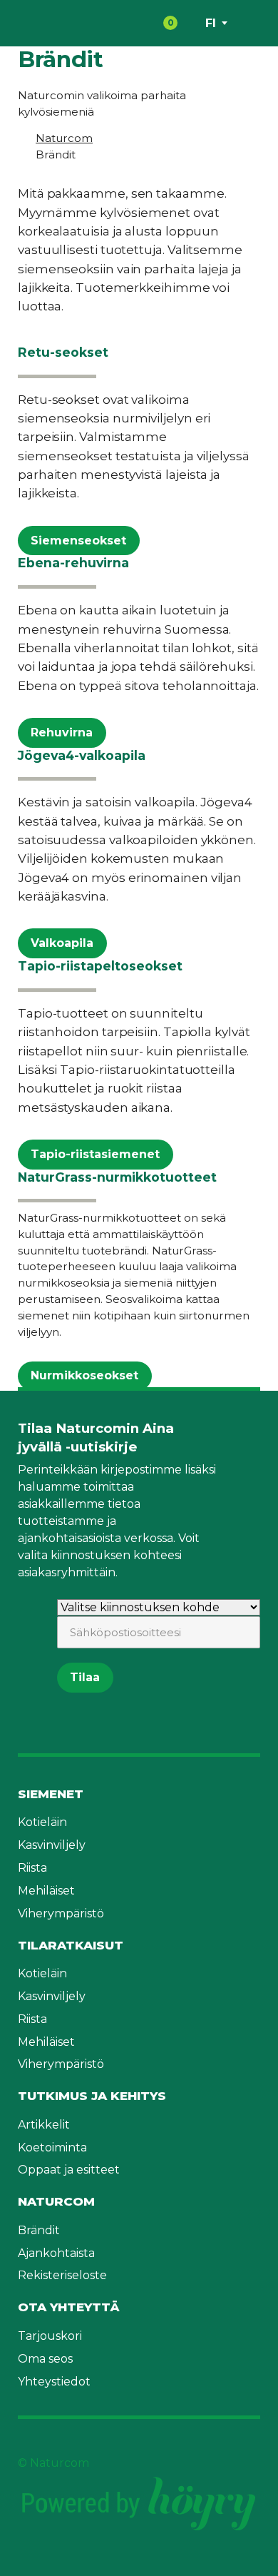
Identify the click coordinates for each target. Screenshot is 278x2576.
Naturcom (56, 2201)
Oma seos (45, 2359)
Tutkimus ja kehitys (92, 2096)
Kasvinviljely (52, 1845)
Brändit (39, 2230)
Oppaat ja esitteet (69, 2170)
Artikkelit (44, 2125)
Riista (32, 1868)
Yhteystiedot (54, 2382)
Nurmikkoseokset (84, 1375)
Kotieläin (42, 1822)
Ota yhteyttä (69, 2307)
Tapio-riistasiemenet (95, 1154)
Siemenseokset (78, 541)
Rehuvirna (62, 732)
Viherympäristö (61, 1913)
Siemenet (51, 1794)
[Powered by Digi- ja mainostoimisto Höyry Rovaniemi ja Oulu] (139, 2480)
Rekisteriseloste (62, 2275)
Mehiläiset (46, 1891)
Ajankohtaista (56, 2253)
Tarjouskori (50, 2336)
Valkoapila (62, 943)
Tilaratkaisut (71, 1945)
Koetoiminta (52, 2147)
